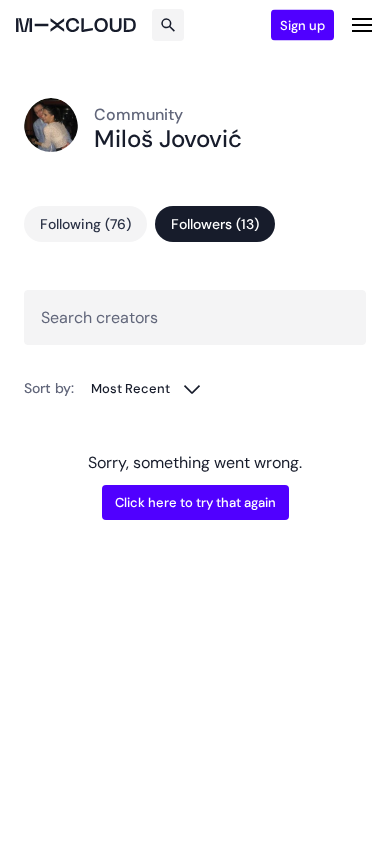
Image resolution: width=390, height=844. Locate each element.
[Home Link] (76, 25)
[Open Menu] (362, 25)
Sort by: (49, 388)
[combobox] (146, 388)
